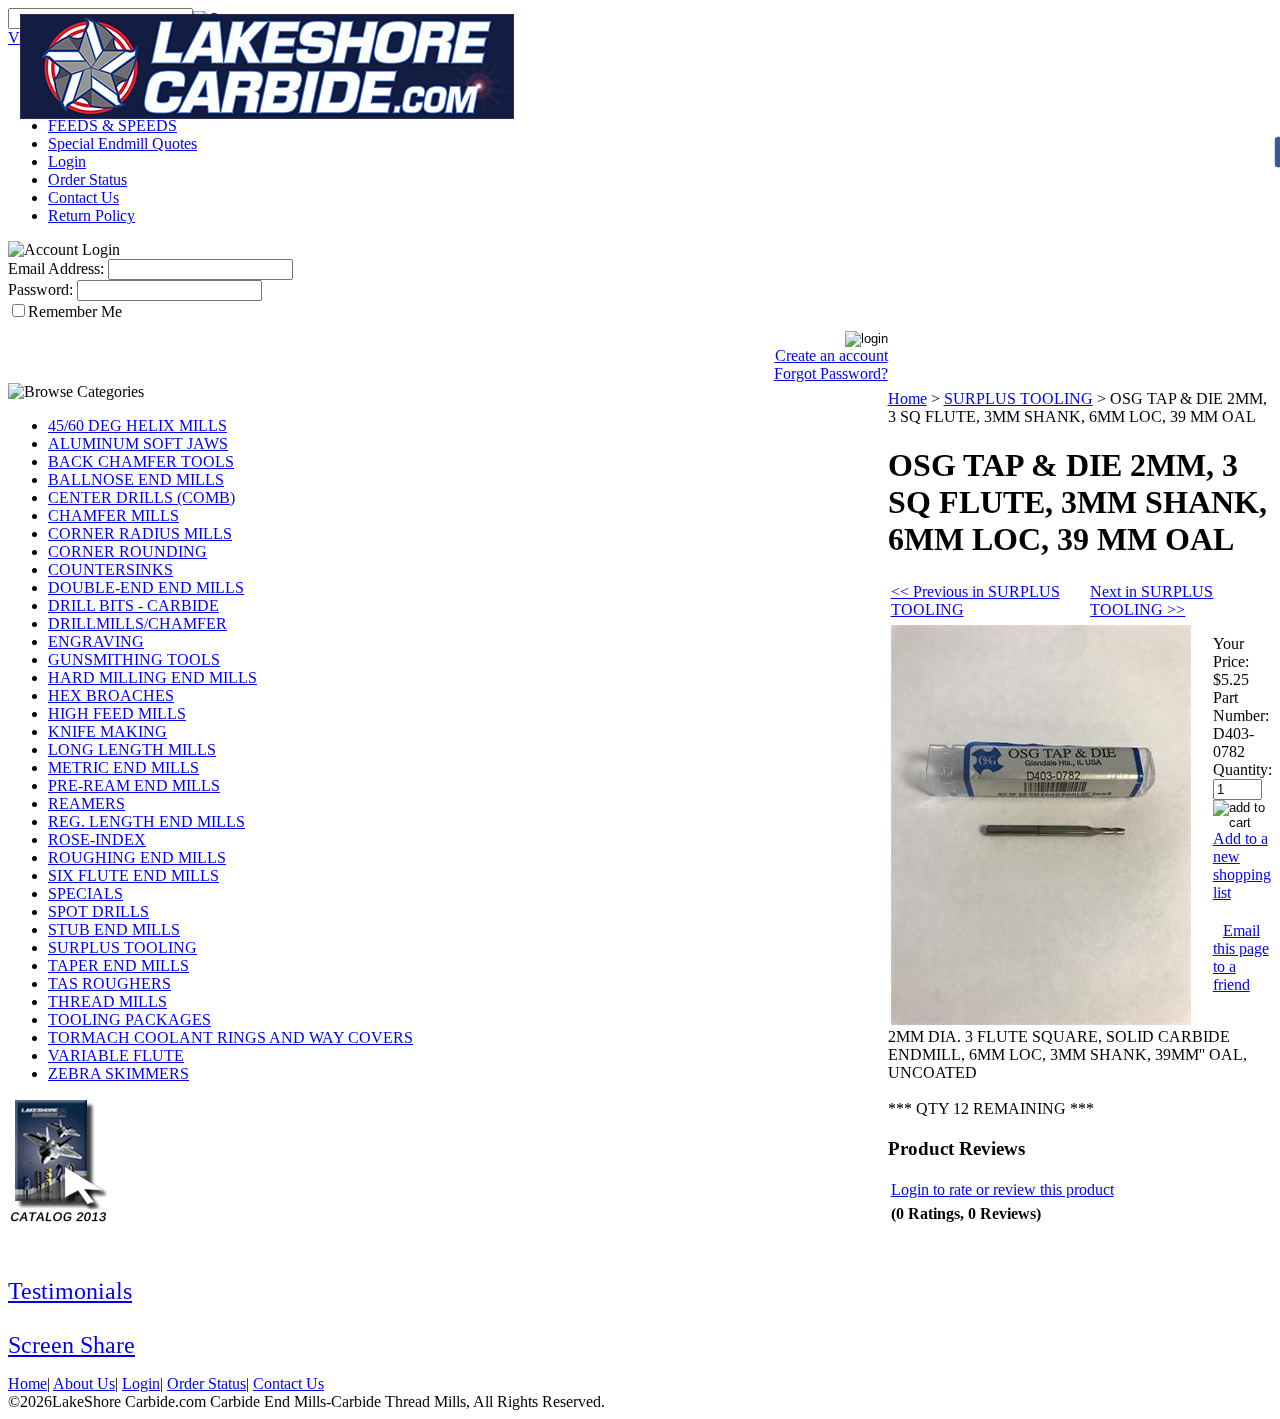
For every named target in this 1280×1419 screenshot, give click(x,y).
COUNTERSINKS (110, 569)
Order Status (87, 179)
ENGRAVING (96, 641)
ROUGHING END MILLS (137, 857)
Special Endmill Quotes (122, 143)
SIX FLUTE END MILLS (133, 875)
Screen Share (71, 1345)
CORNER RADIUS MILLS (140, 533)
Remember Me (75, 311)
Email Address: (56, 268)
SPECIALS (85, 893)
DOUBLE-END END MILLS (146, 587)
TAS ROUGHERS (109, 983)
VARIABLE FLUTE (116, 1055)
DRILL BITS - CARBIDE (133, 605)
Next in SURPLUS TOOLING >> (1151, 600)
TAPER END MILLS (118, 965)
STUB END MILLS (114, 929)
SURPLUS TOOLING (122, 947)
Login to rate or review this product (1002, 1189)
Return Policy (91, 215)
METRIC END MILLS (123, 767)
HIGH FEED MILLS (117, 713)
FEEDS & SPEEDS (112, 125)
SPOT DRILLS (98, 911)
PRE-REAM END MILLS (134, 785)
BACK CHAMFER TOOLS (141, 461)
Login (67, 161)
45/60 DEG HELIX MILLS (137, 425)
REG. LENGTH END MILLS (146, 821)
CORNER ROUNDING (127, 551)
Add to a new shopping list (1242, 865)
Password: (40, 289)
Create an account (831, 355)
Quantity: (1242, 769)
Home (907, 398)
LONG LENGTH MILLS (132, 749)
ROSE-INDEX (97, 839)
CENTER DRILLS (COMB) (141, 497)
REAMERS (86, 803)
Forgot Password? (831, 373)
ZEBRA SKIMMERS (118, 1073)
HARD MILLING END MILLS (152, 677)
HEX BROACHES (111, 695)
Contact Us (83, 197)
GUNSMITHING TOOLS (134, 659)
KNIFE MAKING (107, 731)
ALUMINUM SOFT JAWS (138, 443)
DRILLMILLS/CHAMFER (137, 623)
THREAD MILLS (107, 1001)
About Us (84, 1383)
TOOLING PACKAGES (129, 1019)
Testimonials (70, 1291)
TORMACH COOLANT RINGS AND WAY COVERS (230, 1037)
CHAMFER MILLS (113, 515)
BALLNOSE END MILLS (136, 479)
